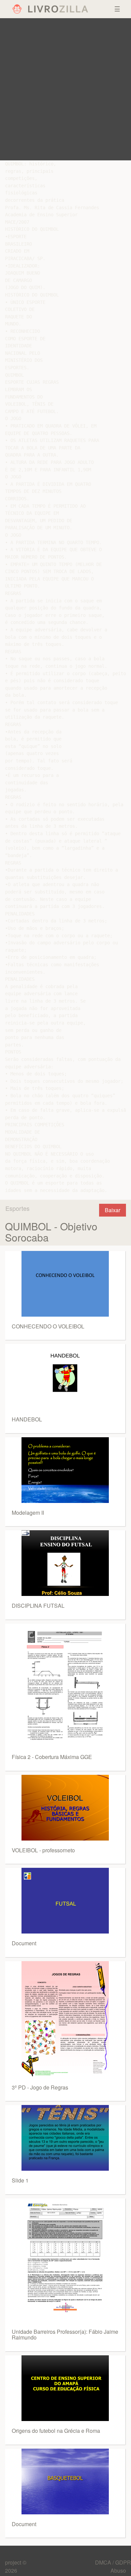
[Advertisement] (65, 89)
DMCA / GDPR (113, 2562)
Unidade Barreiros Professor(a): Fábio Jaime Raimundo (65, 2335)
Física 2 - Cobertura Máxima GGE (52, 1757)
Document (24, 1943)
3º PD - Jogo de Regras (40, 2087)
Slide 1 (20, 2180)
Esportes (17, 1208)
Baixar (113, 1210)
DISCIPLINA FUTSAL (38, 1606)
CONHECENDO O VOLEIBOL (48, 1326)
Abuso (118, 2570)
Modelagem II (28, 1513)
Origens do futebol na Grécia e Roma (56, 2431)
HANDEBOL (27, 1419)
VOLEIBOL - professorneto (43, 1850)
